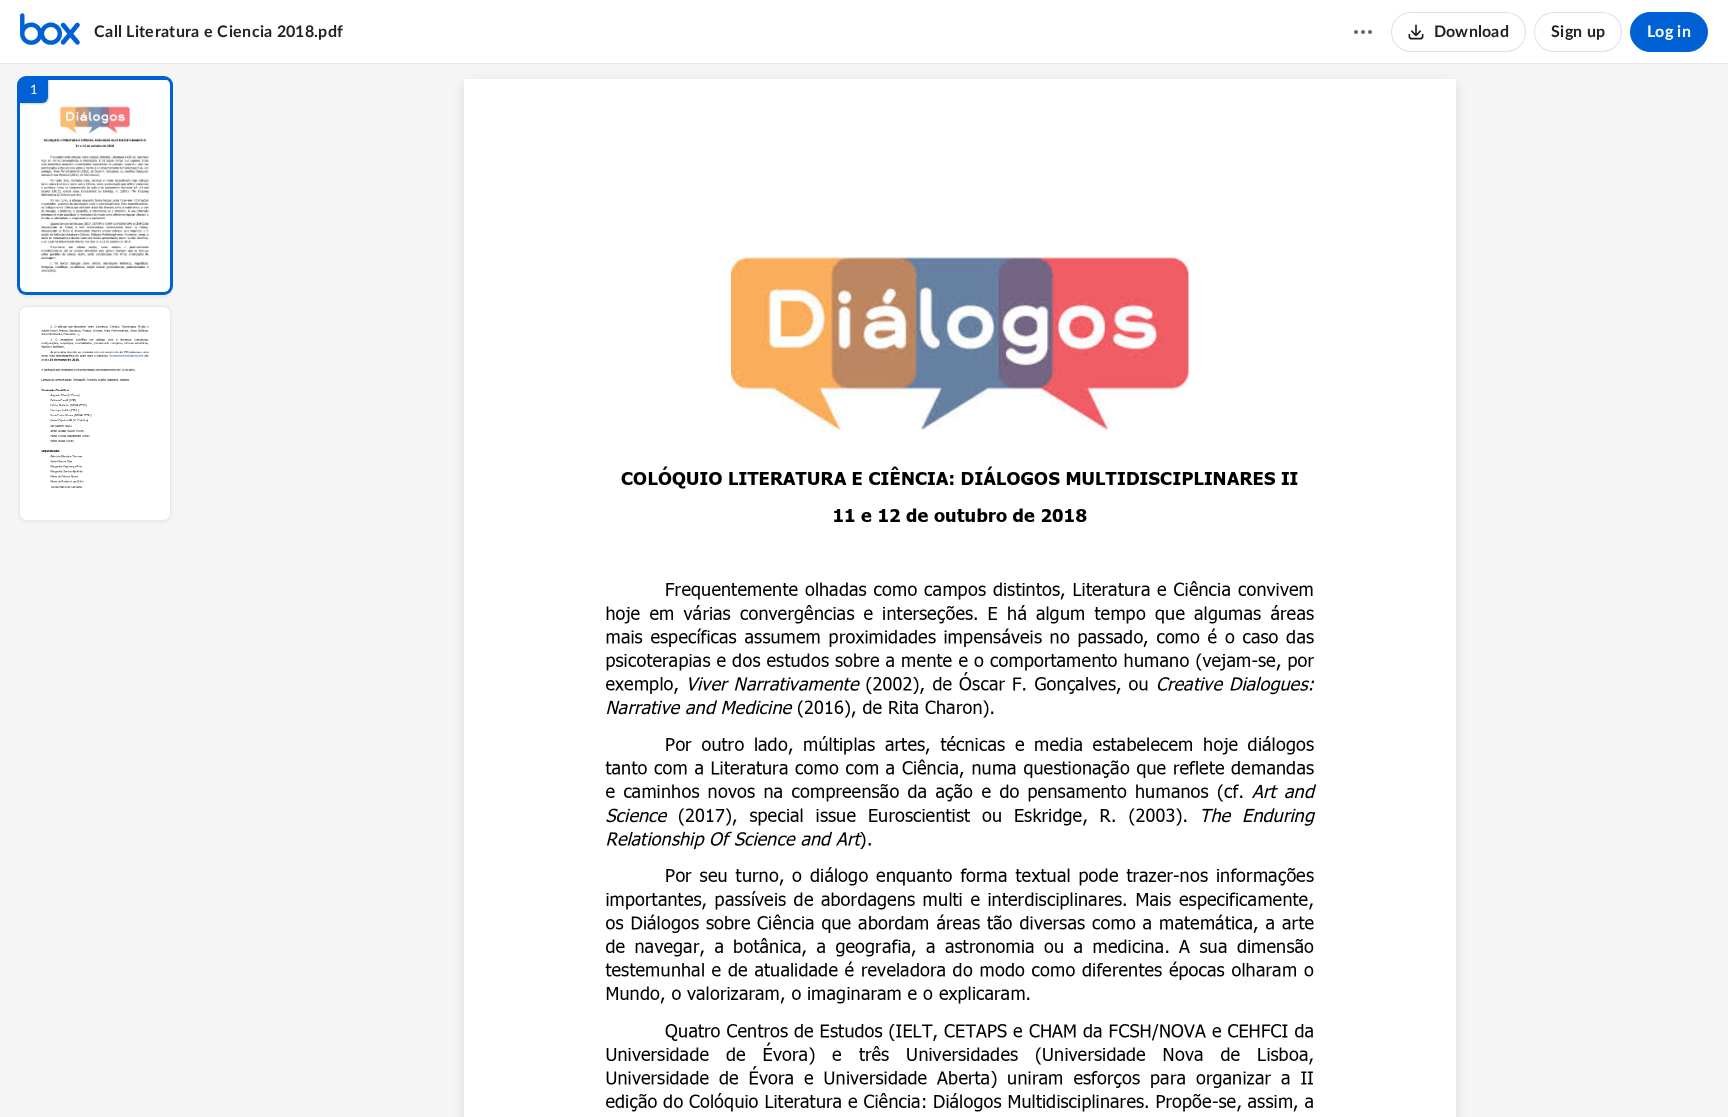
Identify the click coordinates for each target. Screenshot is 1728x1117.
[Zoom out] (962, 1068)
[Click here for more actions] (1363, 32)
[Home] (50, 32)
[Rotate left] (1070, 1068)
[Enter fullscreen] (1144, 1068)
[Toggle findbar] (812, 1068)
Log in (1669, 32)
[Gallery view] (1108, 1068)
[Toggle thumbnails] (776, 1068)
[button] (95, 185)
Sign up (1578, 32)
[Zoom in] (1030, 1068)
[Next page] (920, 1068)
